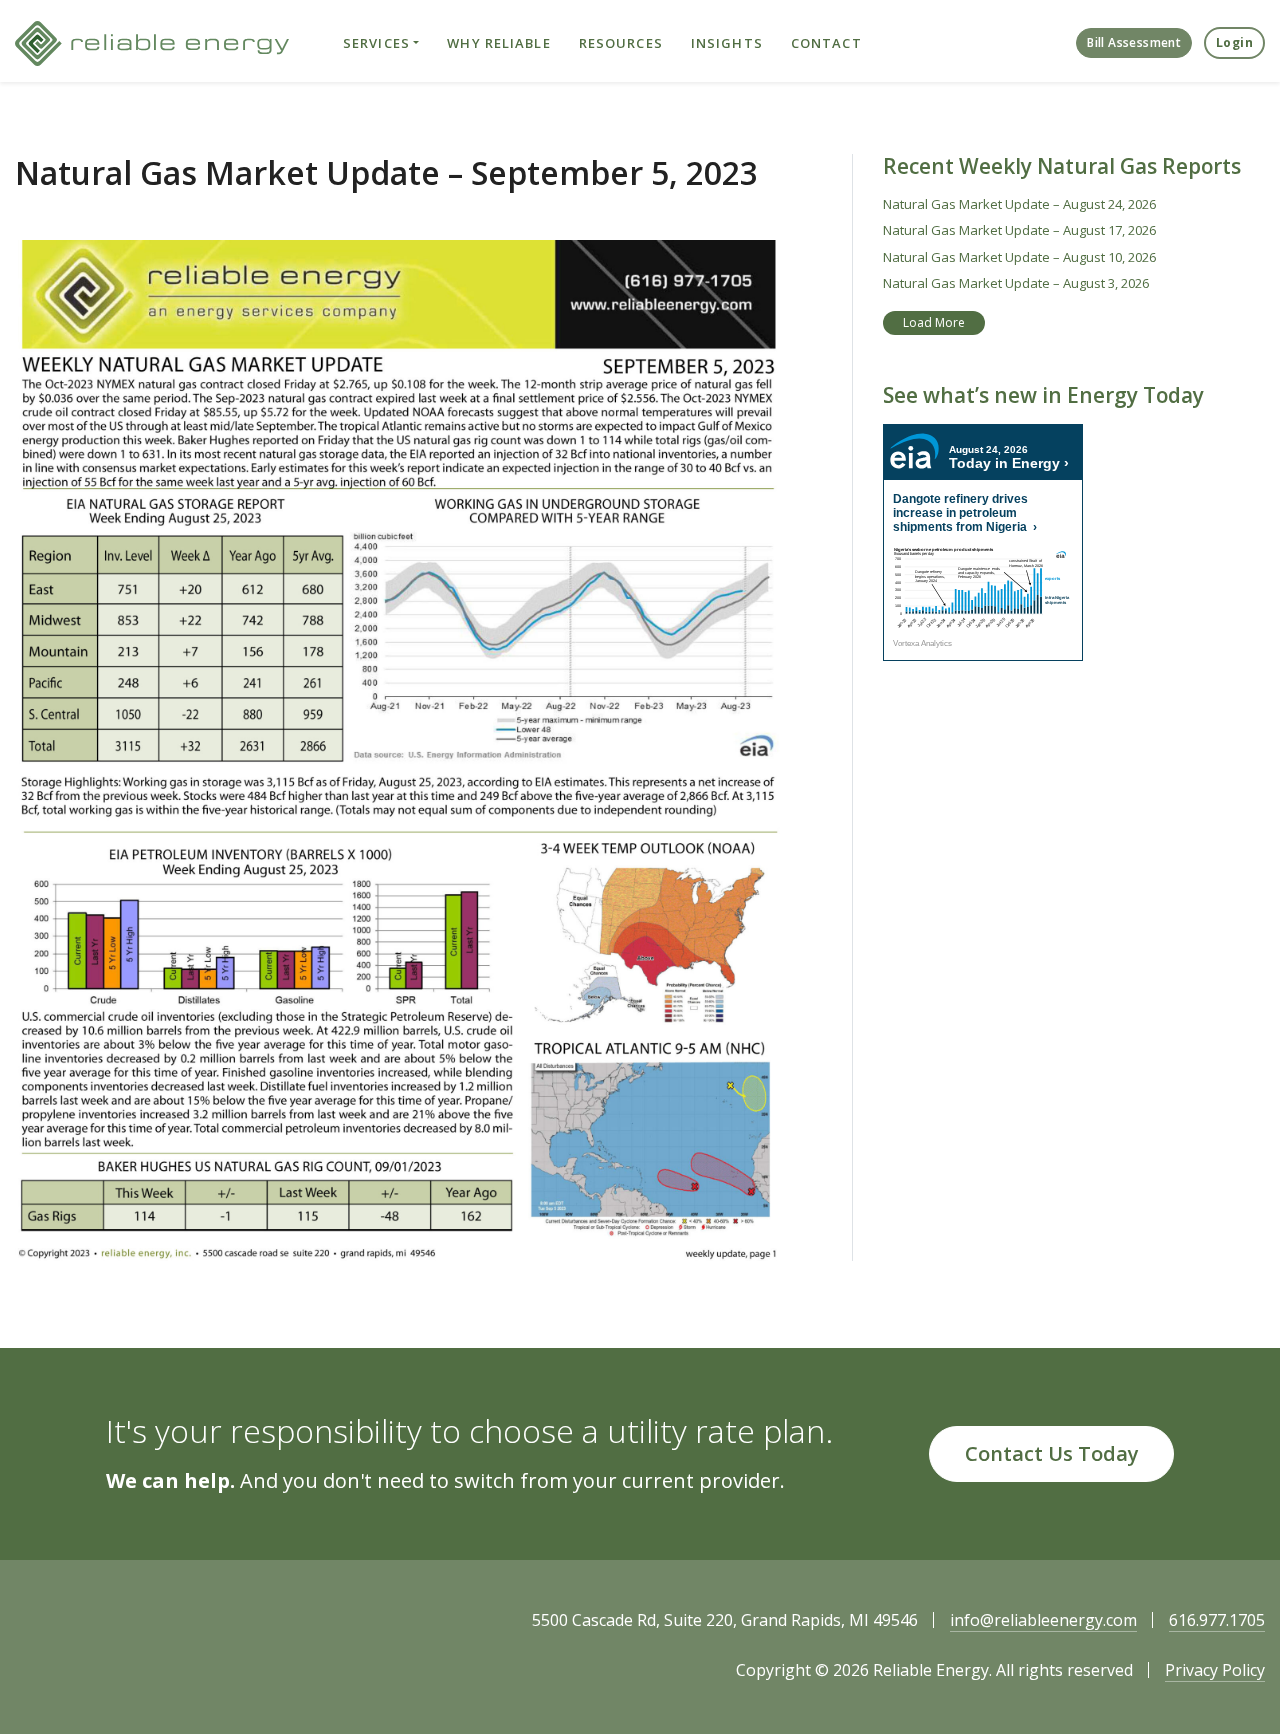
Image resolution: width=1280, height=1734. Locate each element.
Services (376, 43)
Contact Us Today (1052, 1453)
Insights (727, 43)
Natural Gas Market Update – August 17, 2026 (1019, 230)
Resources (621, 43)
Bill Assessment (1134, 42)
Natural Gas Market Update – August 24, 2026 (1019, 204)
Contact (826, 43)
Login (1234, 42)
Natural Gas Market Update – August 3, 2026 (1016, 283)
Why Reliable (498, 43)
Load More (934, 322)
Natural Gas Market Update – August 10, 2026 (1019, 257)
